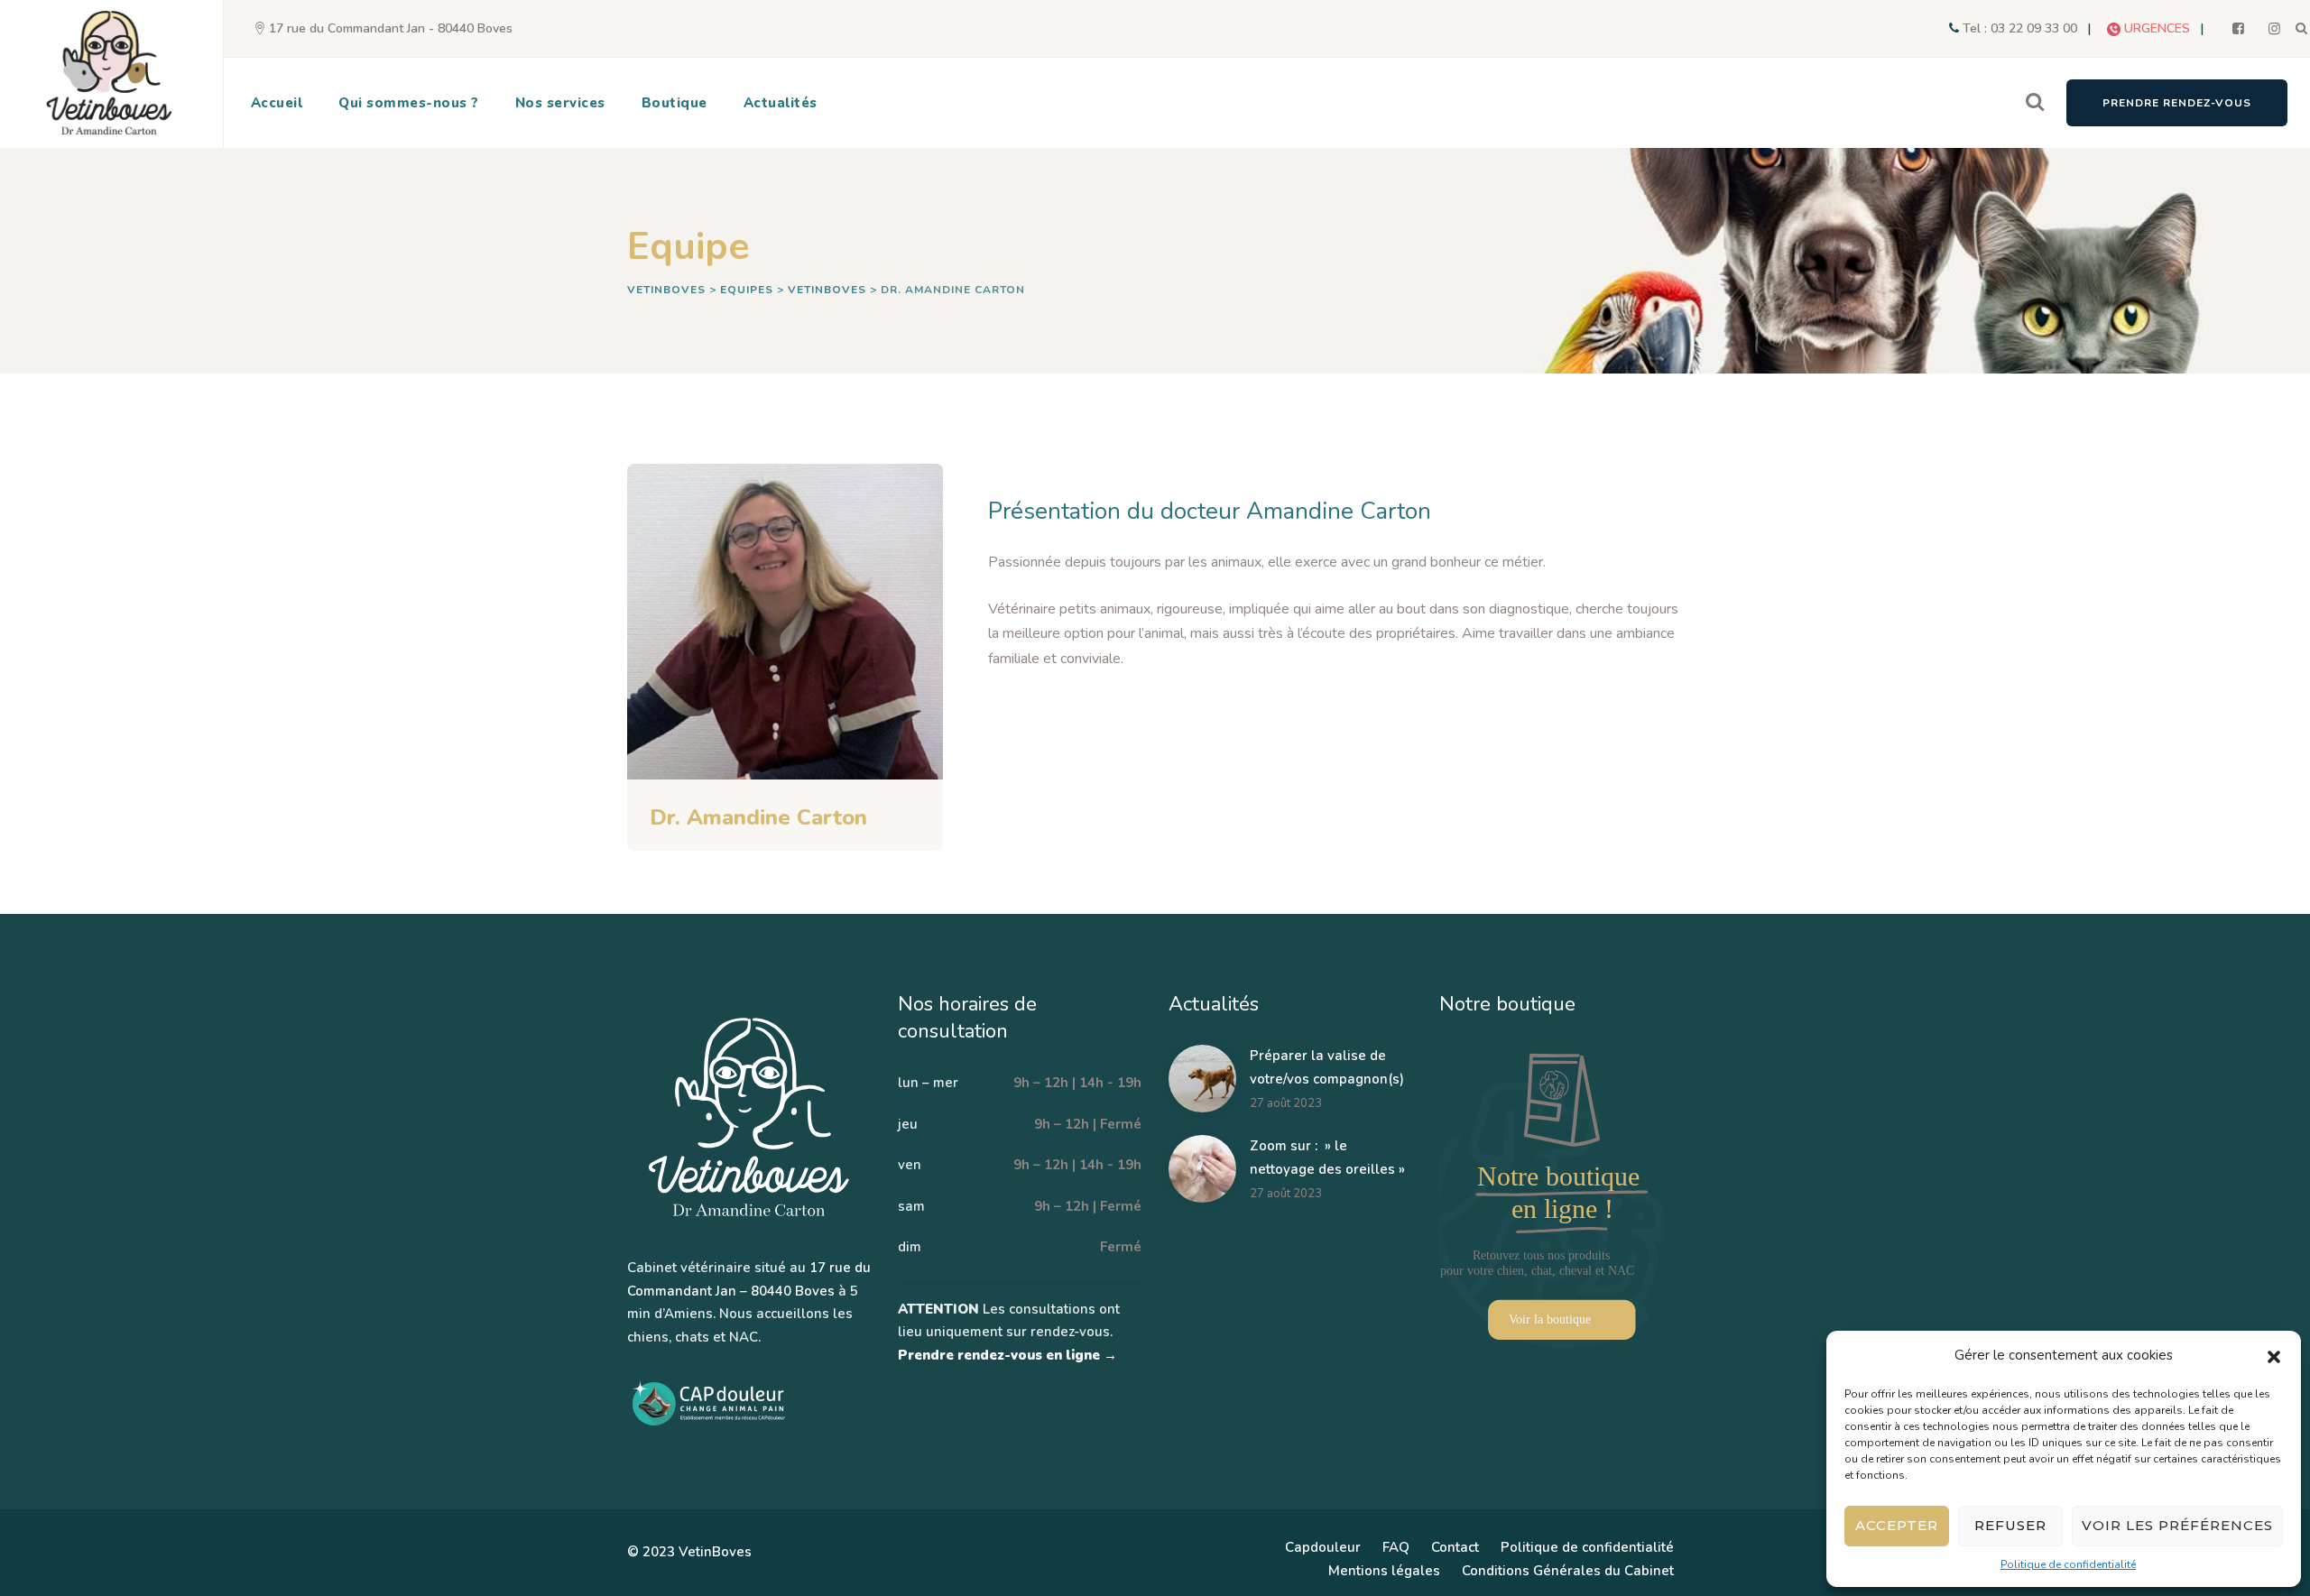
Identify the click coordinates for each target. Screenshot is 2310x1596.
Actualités (781, 103)
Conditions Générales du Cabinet (1568, 1571)
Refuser (2010, 1525)
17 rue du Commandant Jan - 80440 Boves (391, 28)
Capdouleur (1323, 1547)
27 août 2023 (1286, 1104)
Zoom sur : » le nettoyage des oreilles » (1327, 1158)
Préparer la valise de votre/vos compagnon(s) (1327, 1067)
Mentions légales (1384, 1571)
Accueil (277, 103)
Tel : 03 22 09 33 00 (2020, 28)
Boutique (675, 103)
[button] (2274, 1356)
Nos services (560, 103)
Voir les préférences (2177, 1525)
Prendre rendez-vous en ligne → (1007, 1355)
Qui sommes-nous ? (409, 103)
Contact (1455, 1547)
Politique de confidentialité (2068, 1564)
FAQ (1396, 1547)
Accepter (1897, 1525)
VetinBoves (715, 1552)
